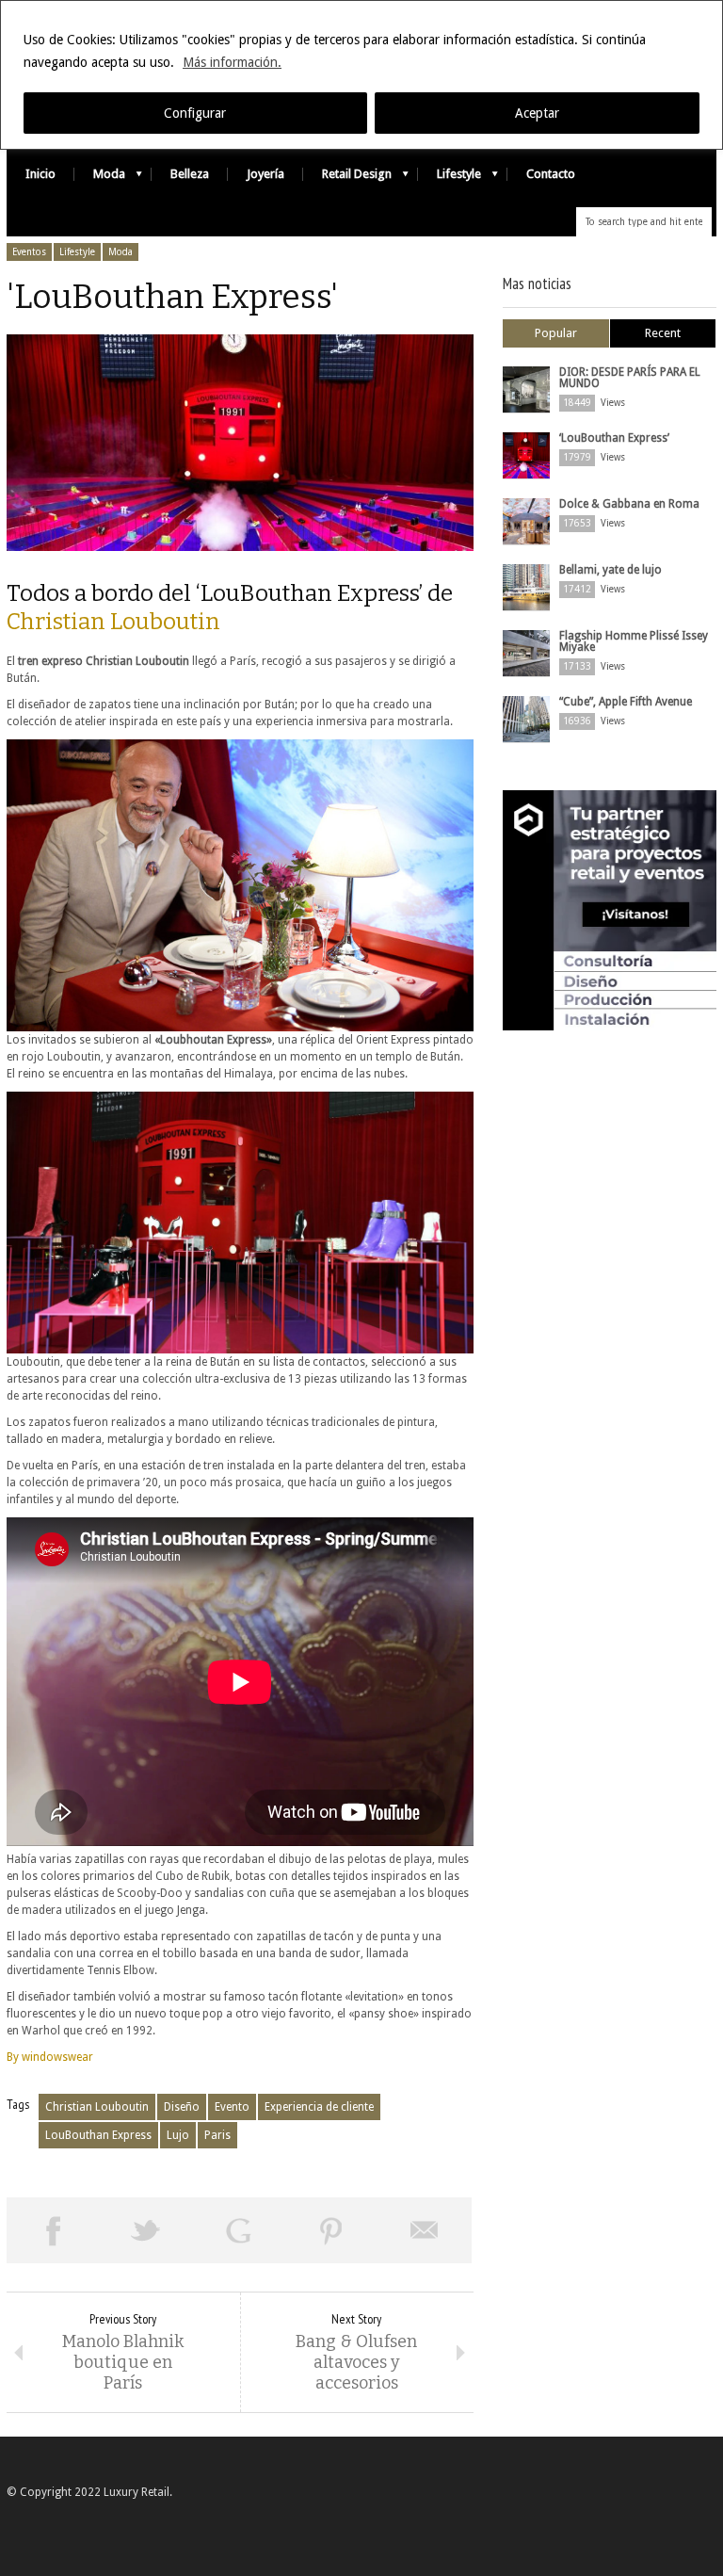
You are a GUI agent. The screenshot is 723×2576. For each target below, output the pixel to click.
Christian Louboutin (113, 622)
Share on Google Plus (239, 2230)
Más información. (232, 62)
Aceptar (537, 113)
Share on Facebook (53, 2230)
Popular (556, 333)
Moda (100, 178)
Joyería (265, 174)
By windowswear (50, 2057)
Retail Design (347, 178)
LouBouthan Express (98, 2135)
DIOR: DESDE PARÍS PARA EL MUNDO (630, 378)
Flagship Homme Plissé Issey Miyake (634, 641)
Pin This (332, 2230)
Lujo (178, 2135)
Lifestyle (450, 178)
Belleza (190, 174)
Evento (232, 2107)
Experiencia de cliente (319, 2107)
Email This (425, 2230)
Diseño (182, 2107)
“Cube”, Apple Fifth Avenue (626, 702)
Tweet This (146, 2230)
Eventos (29, 252)
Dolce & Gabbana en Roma (629, 504)
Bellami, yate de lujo (611, 570)
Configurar (195, 113)
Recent (663, 333)
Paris (217, 2135)
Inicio (40, 174)
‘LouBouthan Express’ (614, 438)
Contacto (551, 174)
